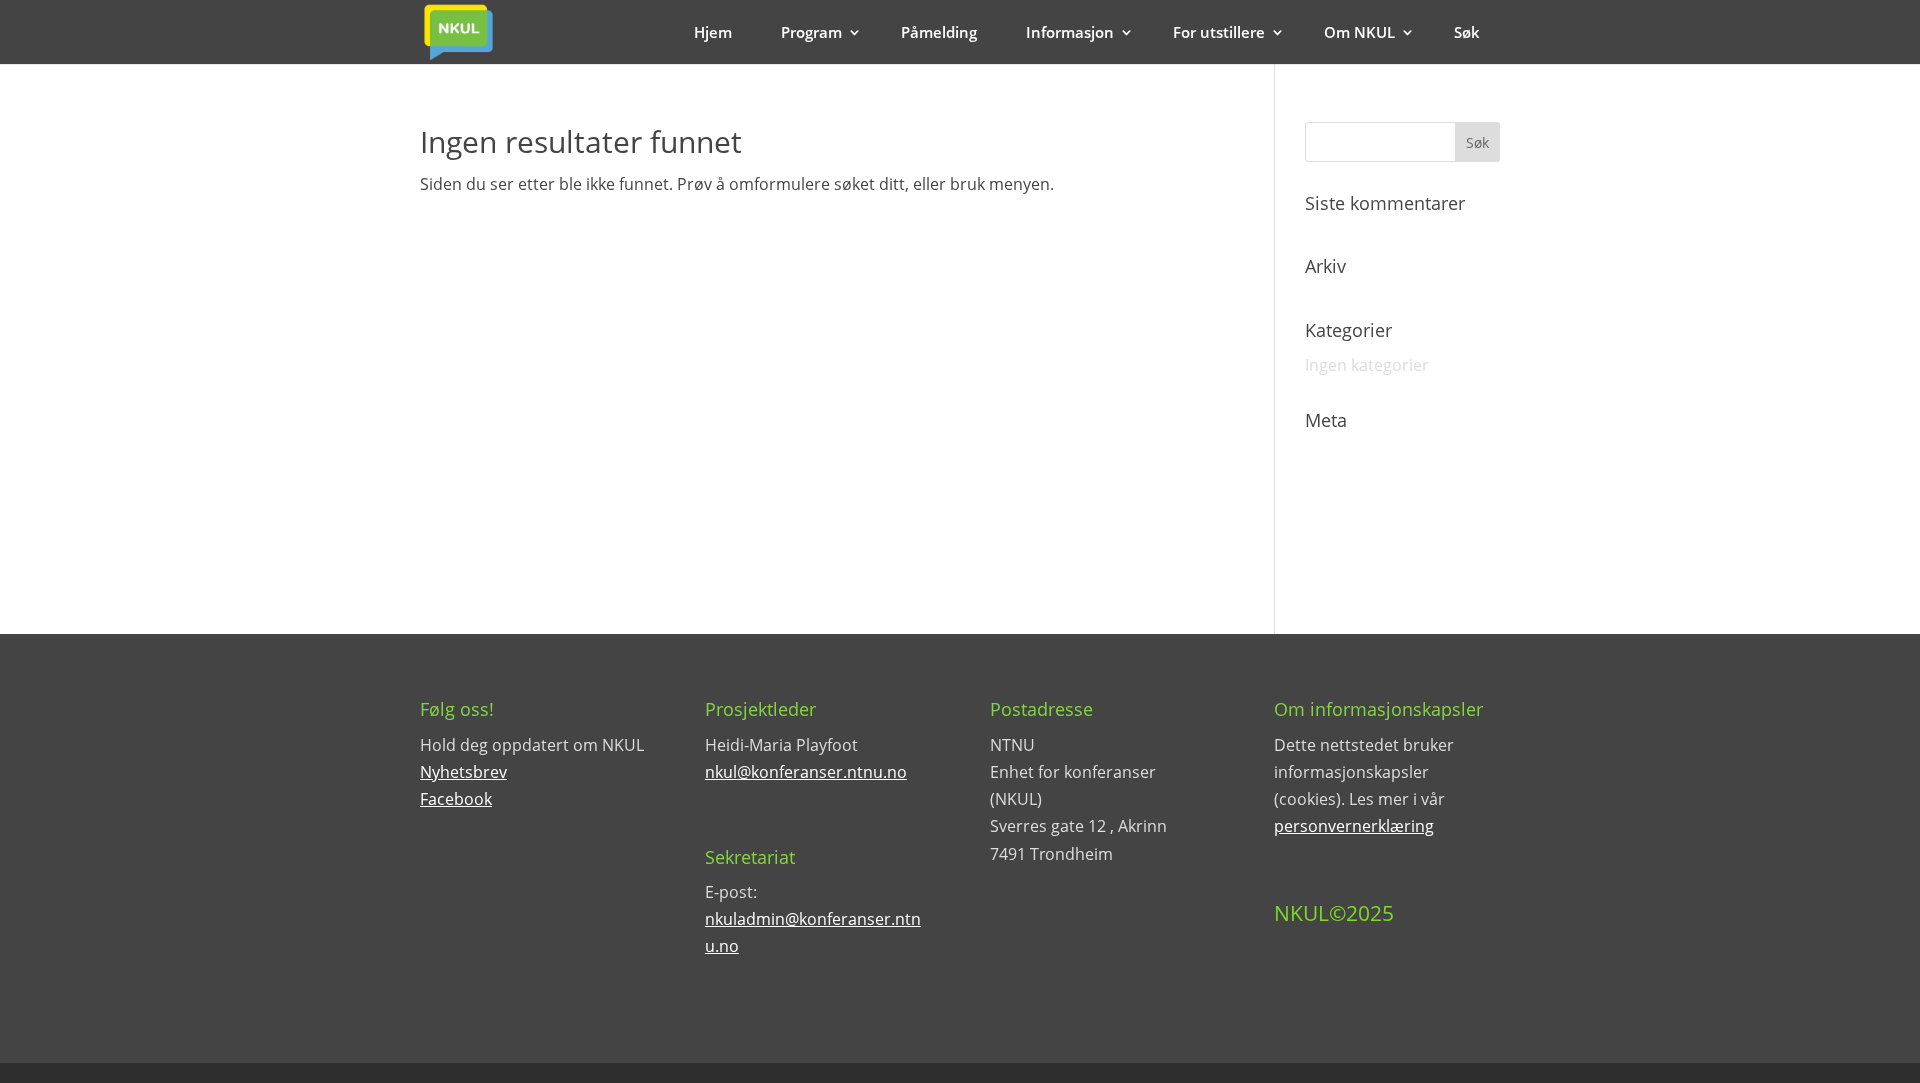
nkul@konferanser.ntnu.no (806, 772)
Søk (1467, 32)
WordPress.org (1362, 561)
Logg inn (1337, 456)
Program (811, 32)
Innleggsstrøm (1359, 491)
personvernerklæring (1354, 826)
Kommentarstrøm (1373, 526)
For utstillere (1219, 32)
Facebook (456, 799)
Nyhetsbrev (463, 772)
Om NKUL (1359, 32)
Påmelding (939, 32)
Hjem (713, 32)
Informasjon (1070, 32)
